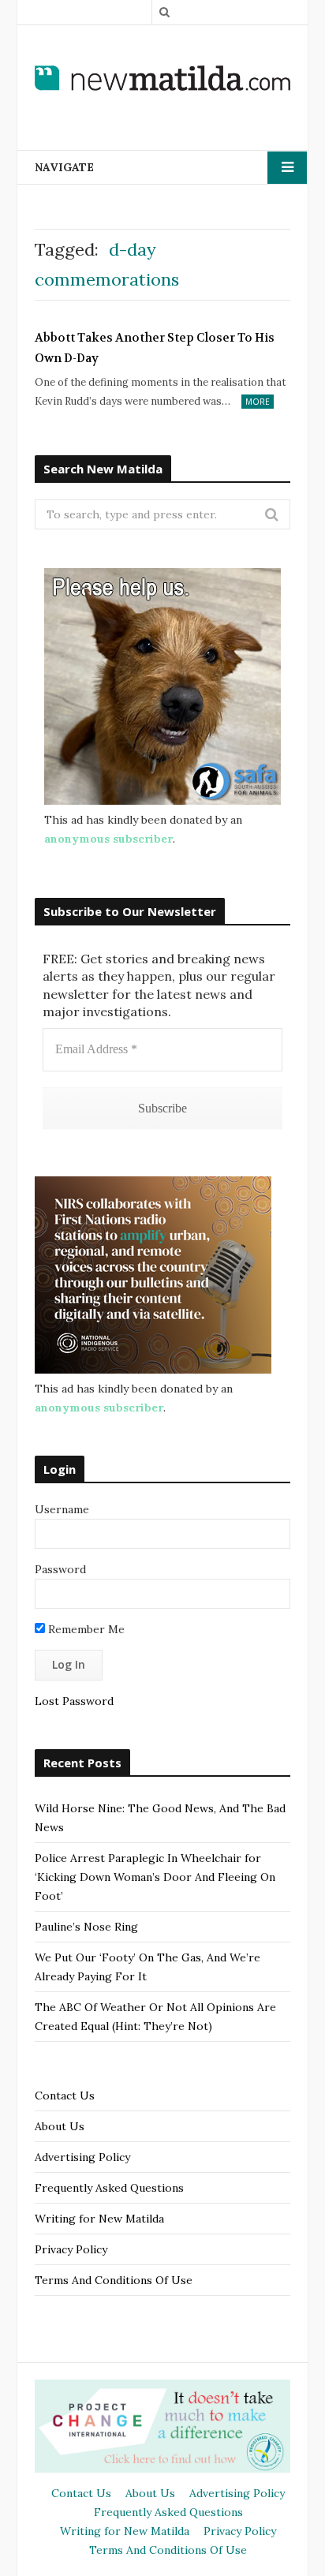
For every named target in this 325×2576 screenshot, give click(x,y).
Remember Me (85, 1629)
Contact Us (65, 2096)
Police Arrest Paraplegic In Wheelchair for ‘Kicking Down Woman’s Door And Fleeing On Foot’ (155, 1877)
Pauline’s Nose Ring (86, 1927)
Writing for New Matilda (99, 2219)
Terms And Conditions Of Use (114, 2280)
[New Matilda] (162, 77)
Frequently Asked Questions (109, 2188)
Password (60, 1569)
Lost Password (74, 1701)
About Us (60, 2126)
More (258, 402)
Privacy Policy (71, 2249)
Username (62, 1509)
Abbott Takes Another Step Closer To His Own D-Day (155, 348)
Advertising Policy (82, 2157)
